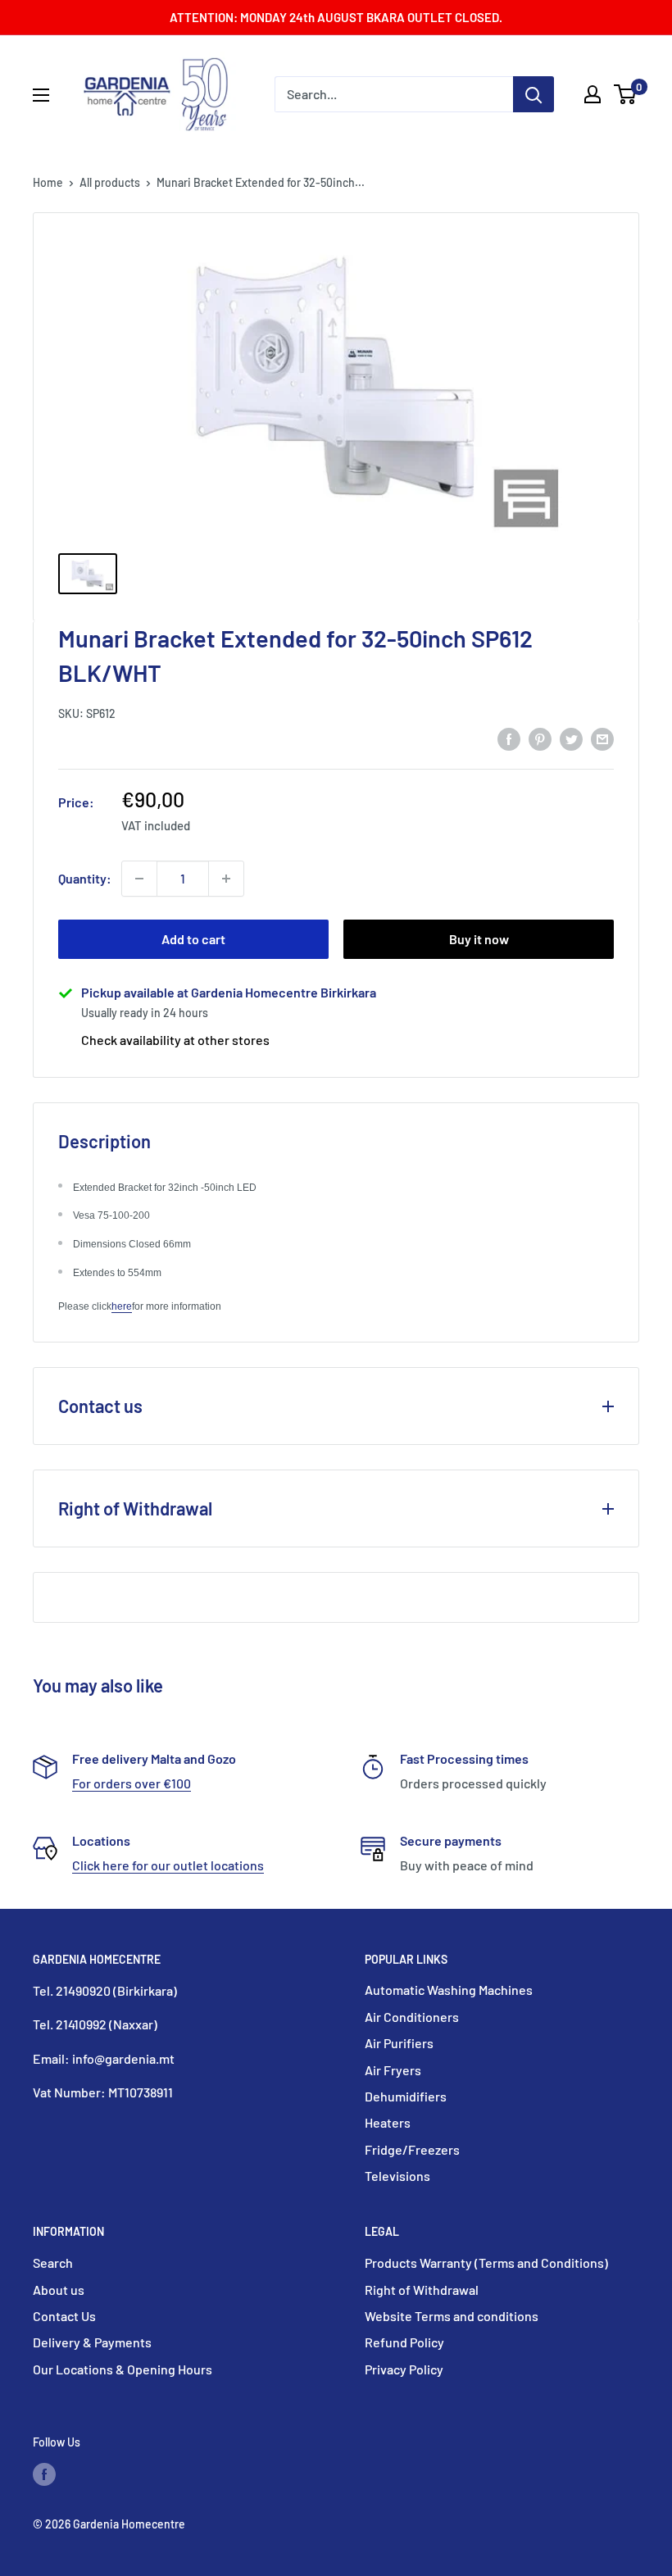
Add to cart (193, 939)
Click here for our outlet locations (168, 1865)
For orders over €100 (132, 1783)
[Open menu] (41, 95)
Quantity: (85, 878)
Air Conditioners (412, 2017)
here (122, 1306)
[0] (626, 94)
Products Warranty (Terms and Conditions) (486, 2263)
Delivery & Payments (92, 2342)
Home (48, 182)
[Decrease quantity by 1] (139, 879)
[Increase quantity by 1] (226, 879)
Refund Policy (404, 2342)
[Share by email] (602, 738)
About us (59, 2290)
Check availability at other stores (175, 1040)
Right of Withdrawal (422, 2290)
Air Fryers (393, 2070)
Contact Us (64, 2316)
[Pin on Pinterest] (540, 738)
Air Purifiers (399, 2043)
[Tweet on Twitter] (571, 738)
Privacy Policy (404, 2369)
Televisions (397, 2176)
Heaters (388, 2122)
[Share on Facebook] (509, 738)
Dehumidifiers (406, 2096)
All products (110, 182)
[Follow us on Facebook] (44, 2474)
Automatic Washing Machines (449, 1990)
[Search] (534, 94)
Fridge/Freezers (412, 2149)
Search (53, 2263)
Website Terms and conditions (452, 2316)
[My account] (593, 94)
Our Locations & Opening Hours (123, 2369)
